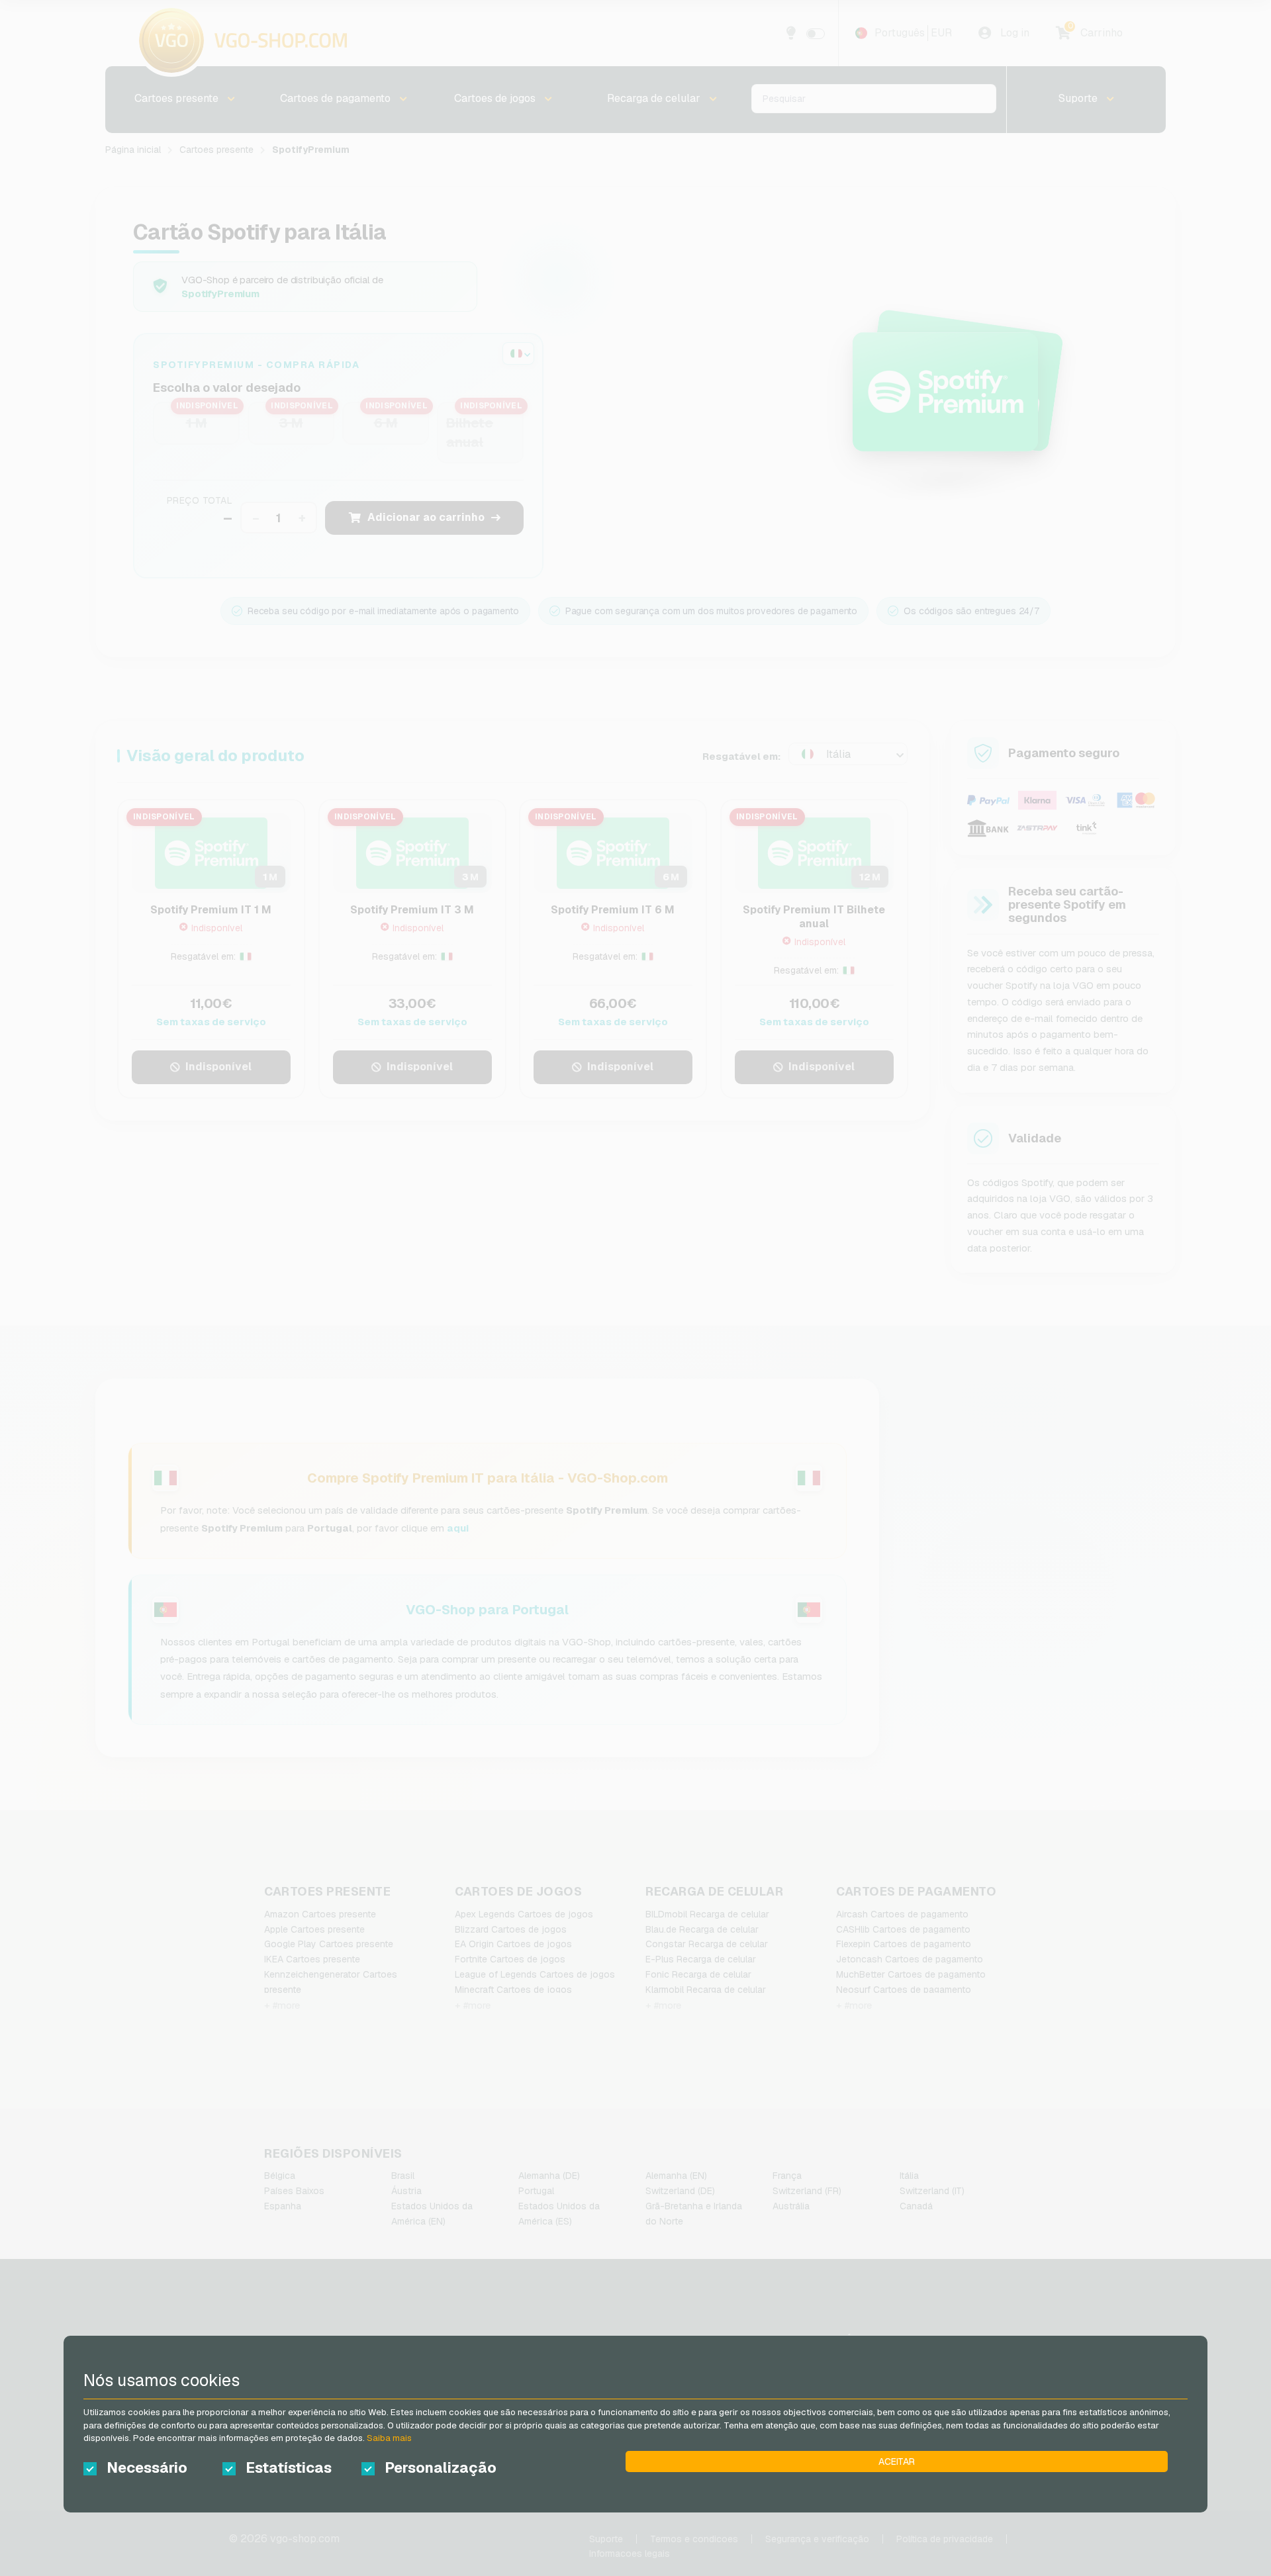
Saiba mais (389, 2438)
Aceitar (897, 2461)
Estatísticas (289, 2467)
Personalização (441, 2467)
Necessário (147, 2467)
